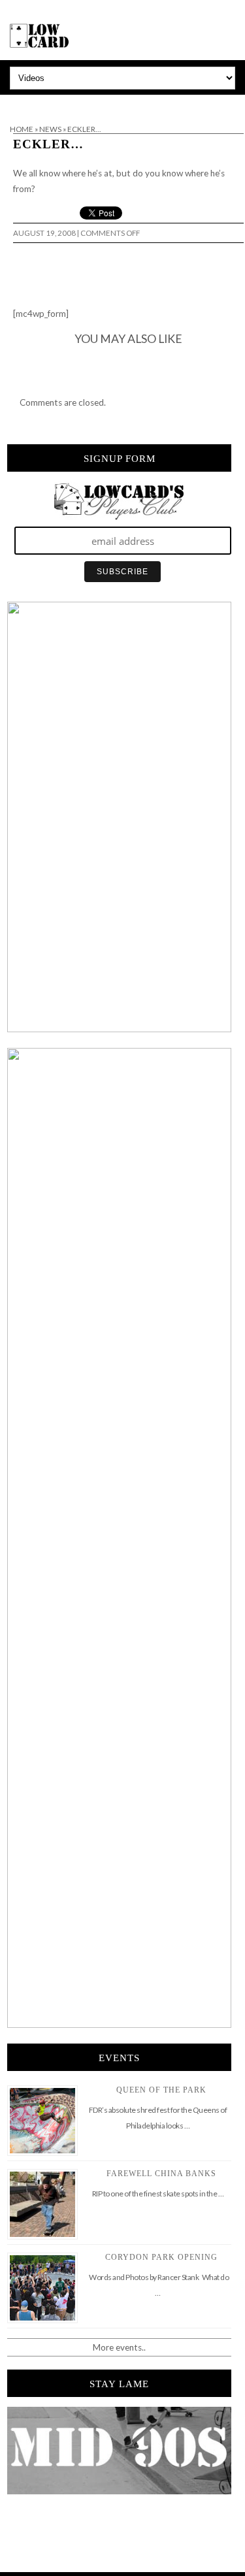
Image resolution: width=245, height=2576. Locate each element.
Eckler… (48, 144)
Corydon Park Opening (161, 2257)
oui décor (19, 103)
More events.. (119, 2347)
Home (22, 129)
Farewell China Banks (161, 2174)
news (50, 129)
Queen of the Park (161, 2090)
